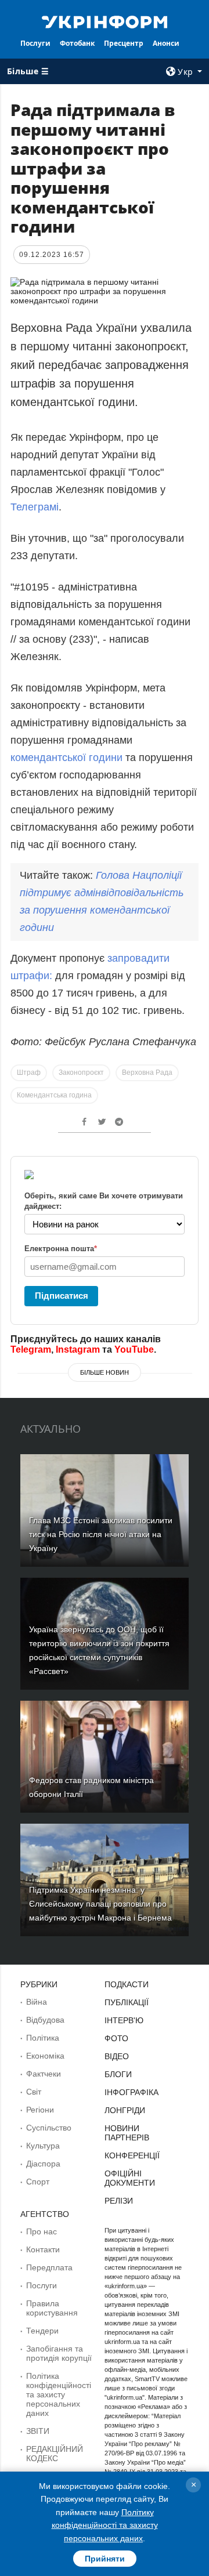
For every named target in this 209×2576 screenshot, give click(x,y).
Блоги (118, 2074)
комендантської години (66, 758)
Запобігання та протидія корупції (59, 2353)
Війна (37, 2002)
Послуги (35, 43)
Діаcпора (43, 2164)
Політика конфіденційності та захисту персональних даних (59, 2394)
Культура (43, 2146)
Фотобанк (77, 43)
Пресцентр (124, 43)
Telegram (31, 1349)
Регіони (40, 2110)
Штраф (29, 1073)
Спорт (38, 2182)
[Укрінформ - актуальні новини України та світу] (105, 21)
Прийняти (105, 2559)
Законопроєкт (81, 1073)
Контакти (43, 2249)
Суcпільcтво (49, 2128)
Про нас (42, 2231)
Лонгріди (125, 2110)
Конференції (132, 2155)
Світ (34, 2092)
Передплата (49, 2267)
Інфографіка (131, 2092)
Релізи (119, 2201)
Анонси (166, 43)
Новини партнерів (127, 2133)
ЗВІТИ (38, 2431)
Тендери (42, 2331)
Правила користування (52, 2308)
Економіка (45, 2056)
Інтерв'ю (124, 2020)
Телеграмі (35, 507)
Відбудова (45, 2020)
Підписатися (62, 1296)
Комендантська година (54, 1095)
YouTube (134, 1349)
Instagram (78, 1349)
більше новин (105, 1372)
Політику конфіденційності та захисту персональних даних (105, 2525)
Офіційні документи (130, 2178)
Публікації (127, 2002)
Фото (116, 2038)
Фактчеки (44, 2074)
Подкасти (127, 1984)
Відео (117, 2056)
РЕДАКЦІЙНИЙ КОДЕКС (55, 2454)
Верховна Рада (147, 1073)
